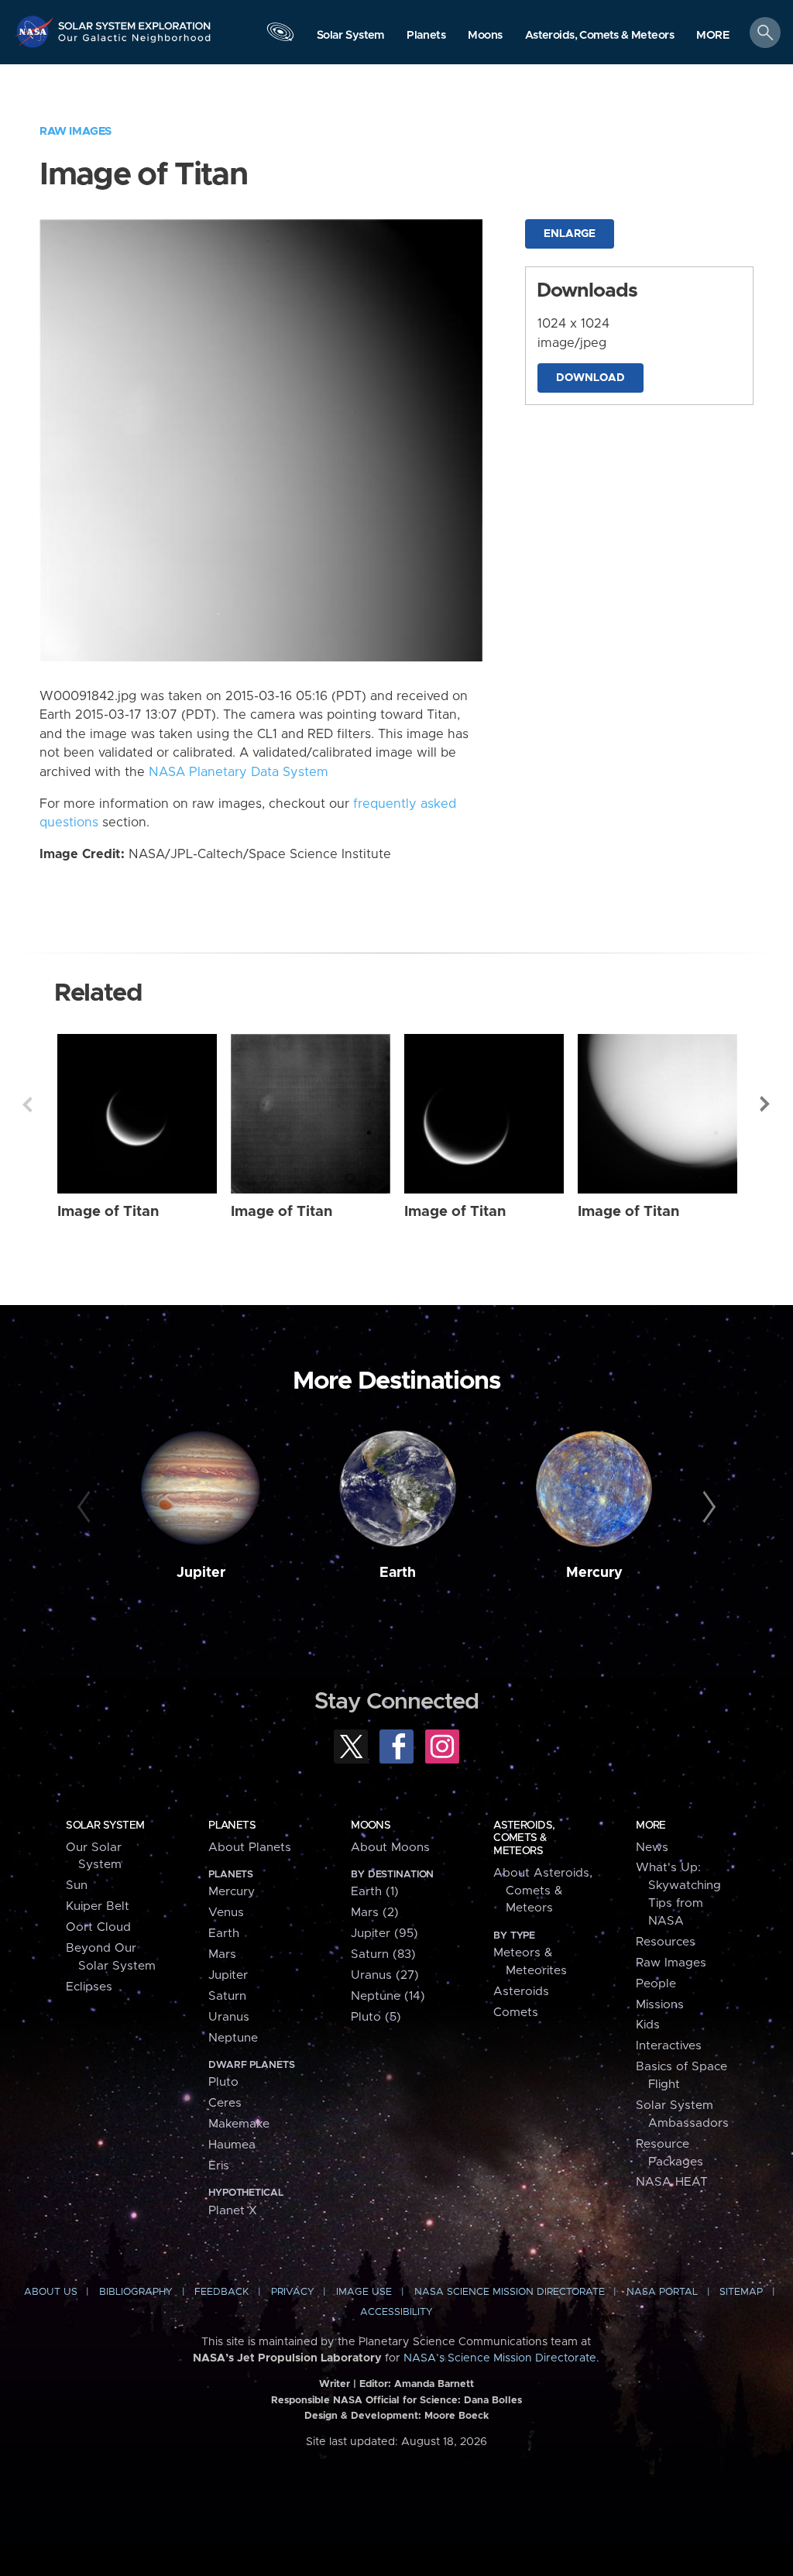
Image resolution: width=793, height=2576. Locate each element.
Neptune (233, 2038)
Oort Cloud (98, 1927)
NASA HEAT (672, 2182)
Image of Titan (108, 1212)
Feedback (221, 2292)
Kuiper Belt (98, 1906)
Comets (516, 2013)
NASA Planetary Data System (239, 772)
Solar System (105, 1826)
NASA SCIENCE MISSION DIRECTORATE (510, 2292)
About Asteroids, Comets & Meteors (543, 1891)
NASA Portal (662, 2292)
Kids (648, 2025)
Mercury (594, 1573)
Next (766, 1104)
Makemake (239, 2124)
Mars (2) (375, 1913)
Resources (666, 1942)
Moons (371, 1826)
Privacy (293, 2292)
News (652, 1848)
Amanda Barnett (434, 2384)
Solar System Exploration (135, 21)
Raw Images (76, 131)
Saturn (227, 1996)
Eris (219, 2166)
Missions (660, 2005)
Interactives (669, 2046)
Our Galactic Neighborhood (135, 43)
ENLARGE (570, 234)
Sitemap (741, 2292)
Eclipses (89, 1987)
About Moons (390, 1848)
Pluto (223, 2082)
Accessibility (396, 2312)
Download (590, 378)
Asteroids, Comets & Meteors (524, 1838)
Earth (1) (375, 1892)
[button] (713, 36)
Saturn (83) (383, 1954)
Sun (77, 1886)
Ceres (225, 2103)
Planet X (233, 2211)
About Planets (250, 1848)
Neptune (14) (388, 1996)
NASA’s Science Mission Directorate (500, 2358)
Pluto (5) (376, 2017)
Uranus (229, 2017)
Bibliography (136, 2292)
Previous (27, 1104)
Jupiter (201, 1573)
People (656, 1984)
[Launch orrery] (280, 36)
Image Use (364, 2292)
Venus (226, 1913)
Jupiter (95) (384, 1934)
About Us (51, 2292)
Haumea (232, 2145)
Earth (398, 1573)
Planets (232, 1826)
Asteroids (521, 1992)
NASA (36, 31)
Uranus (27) (385, 1975)
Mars (222, 1954)
